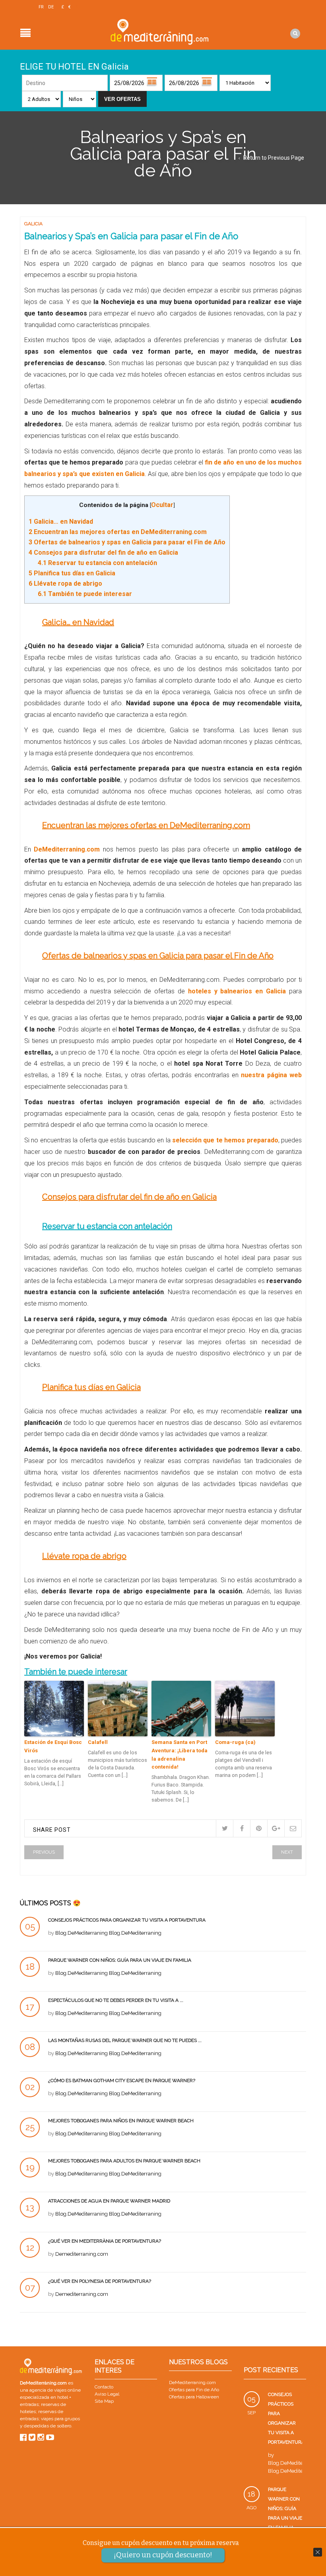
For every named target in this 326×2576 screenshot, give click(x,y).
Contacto (104, 2387)
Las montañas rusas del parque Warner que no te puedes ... (125, 2040)
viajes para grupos (60, 2419)
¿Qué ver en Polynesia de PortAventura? (100, 2281)
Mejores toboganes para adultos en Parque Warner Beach (124, 2161)
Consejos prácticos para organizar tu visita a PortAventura (127, 1920)
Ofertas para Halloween (194, 2397)
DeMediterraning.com (192, 2382)
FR (41, 7)
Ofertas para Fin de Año (194, 2390)
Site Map (104, 2401)
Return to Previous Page (274, 158)
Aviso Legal (107, 2394)
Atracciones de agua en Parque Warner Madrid (109, 2201)
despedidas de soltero (48, 2426)
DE (51, 7)
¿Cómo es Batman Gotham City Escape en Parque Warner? (122, 2081)
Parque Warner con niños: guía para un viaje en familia (120, 1960)
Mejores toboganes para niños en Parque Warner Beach (121, 2121)
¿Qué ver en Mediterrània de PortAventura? (105, 2241)
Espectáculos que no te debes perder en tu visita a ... (116, 2000)
